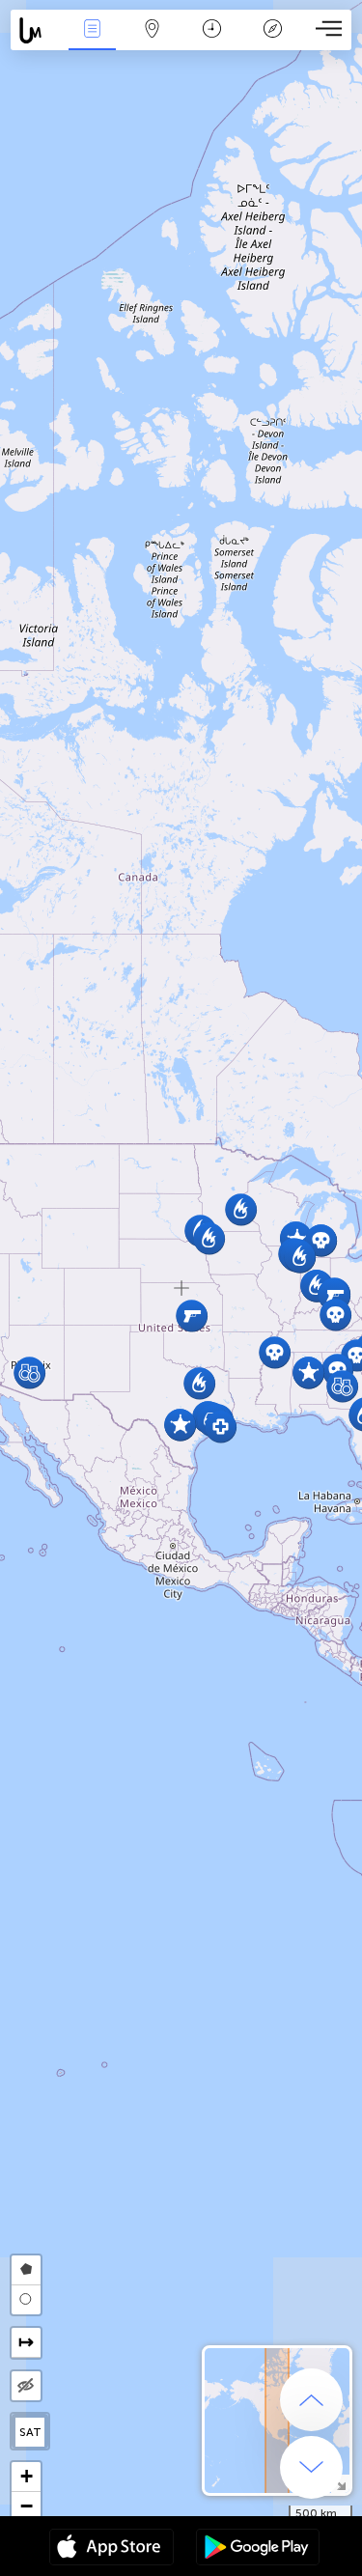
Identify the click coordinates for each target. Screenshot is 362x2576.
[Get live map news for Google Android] (258, 2549)
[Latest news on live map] (36, 30)
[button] (180, 1425)
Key (273, 42)
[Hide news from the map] (26, 2386)
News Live (92, 42)
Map (152, 42)
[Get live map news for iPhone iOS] (111, 2549)
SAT (30, 2432)
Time (212, 42)
